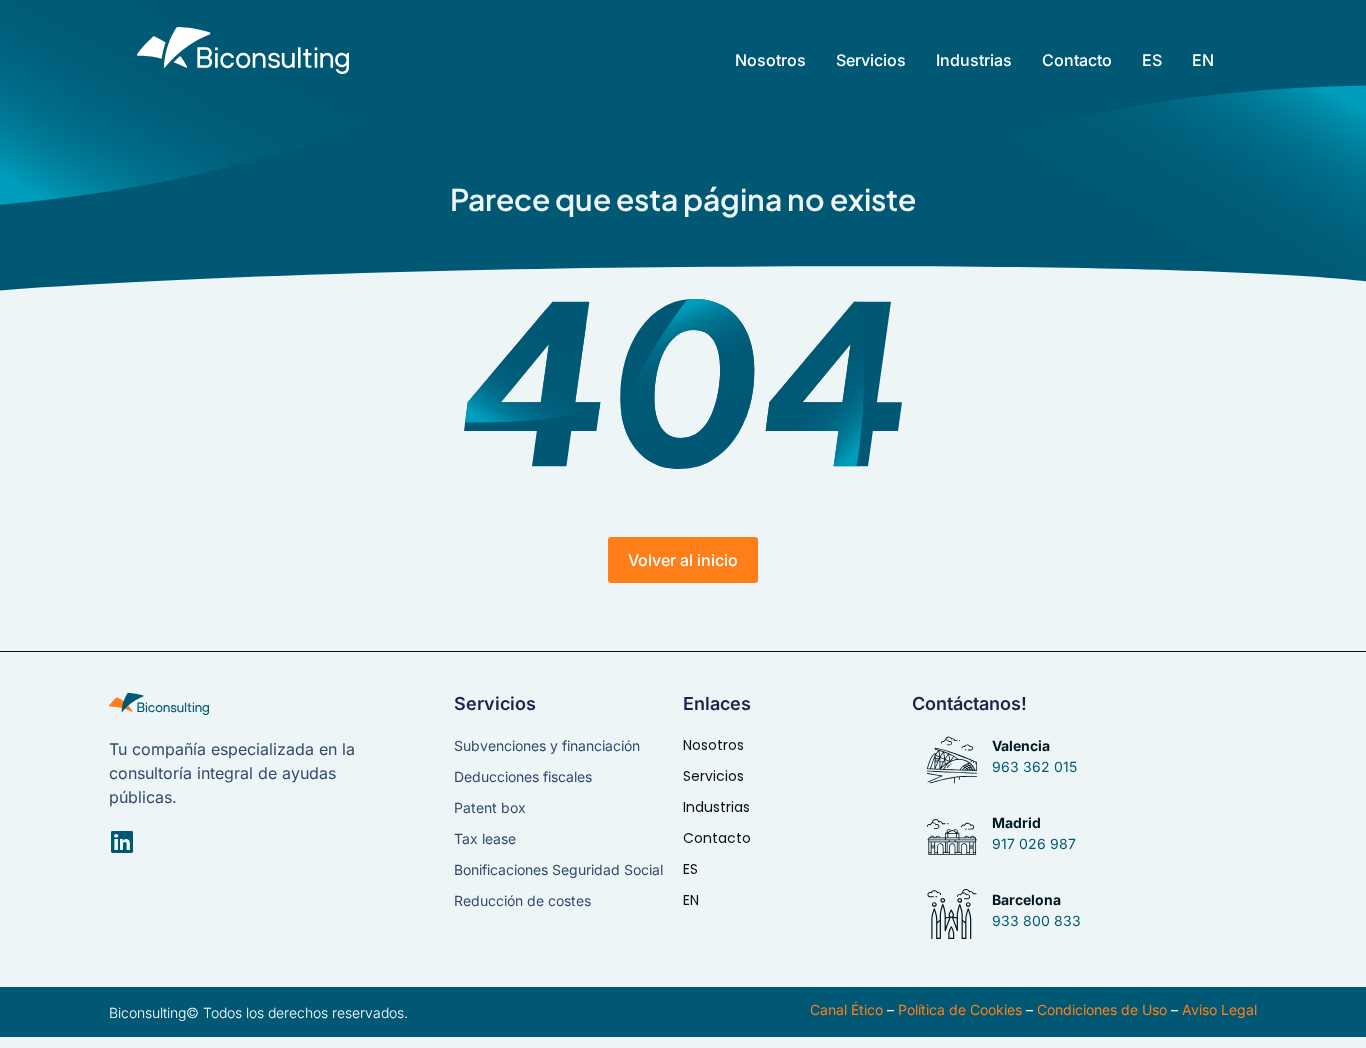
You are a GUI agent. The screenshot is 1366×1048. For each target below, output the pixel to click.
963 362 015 (1034, 766)
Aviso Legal (1219, 1009)
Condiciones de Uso (1102, 1009)
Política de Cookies (960, 1009)
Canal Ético (846, 1009)
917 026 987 (1034, 843)
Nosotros (770, 60)
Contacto (1077, 60)
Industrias (974, 60)
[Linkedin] (121, 841)
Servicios (871, 60)
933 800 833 (1036, 920)
